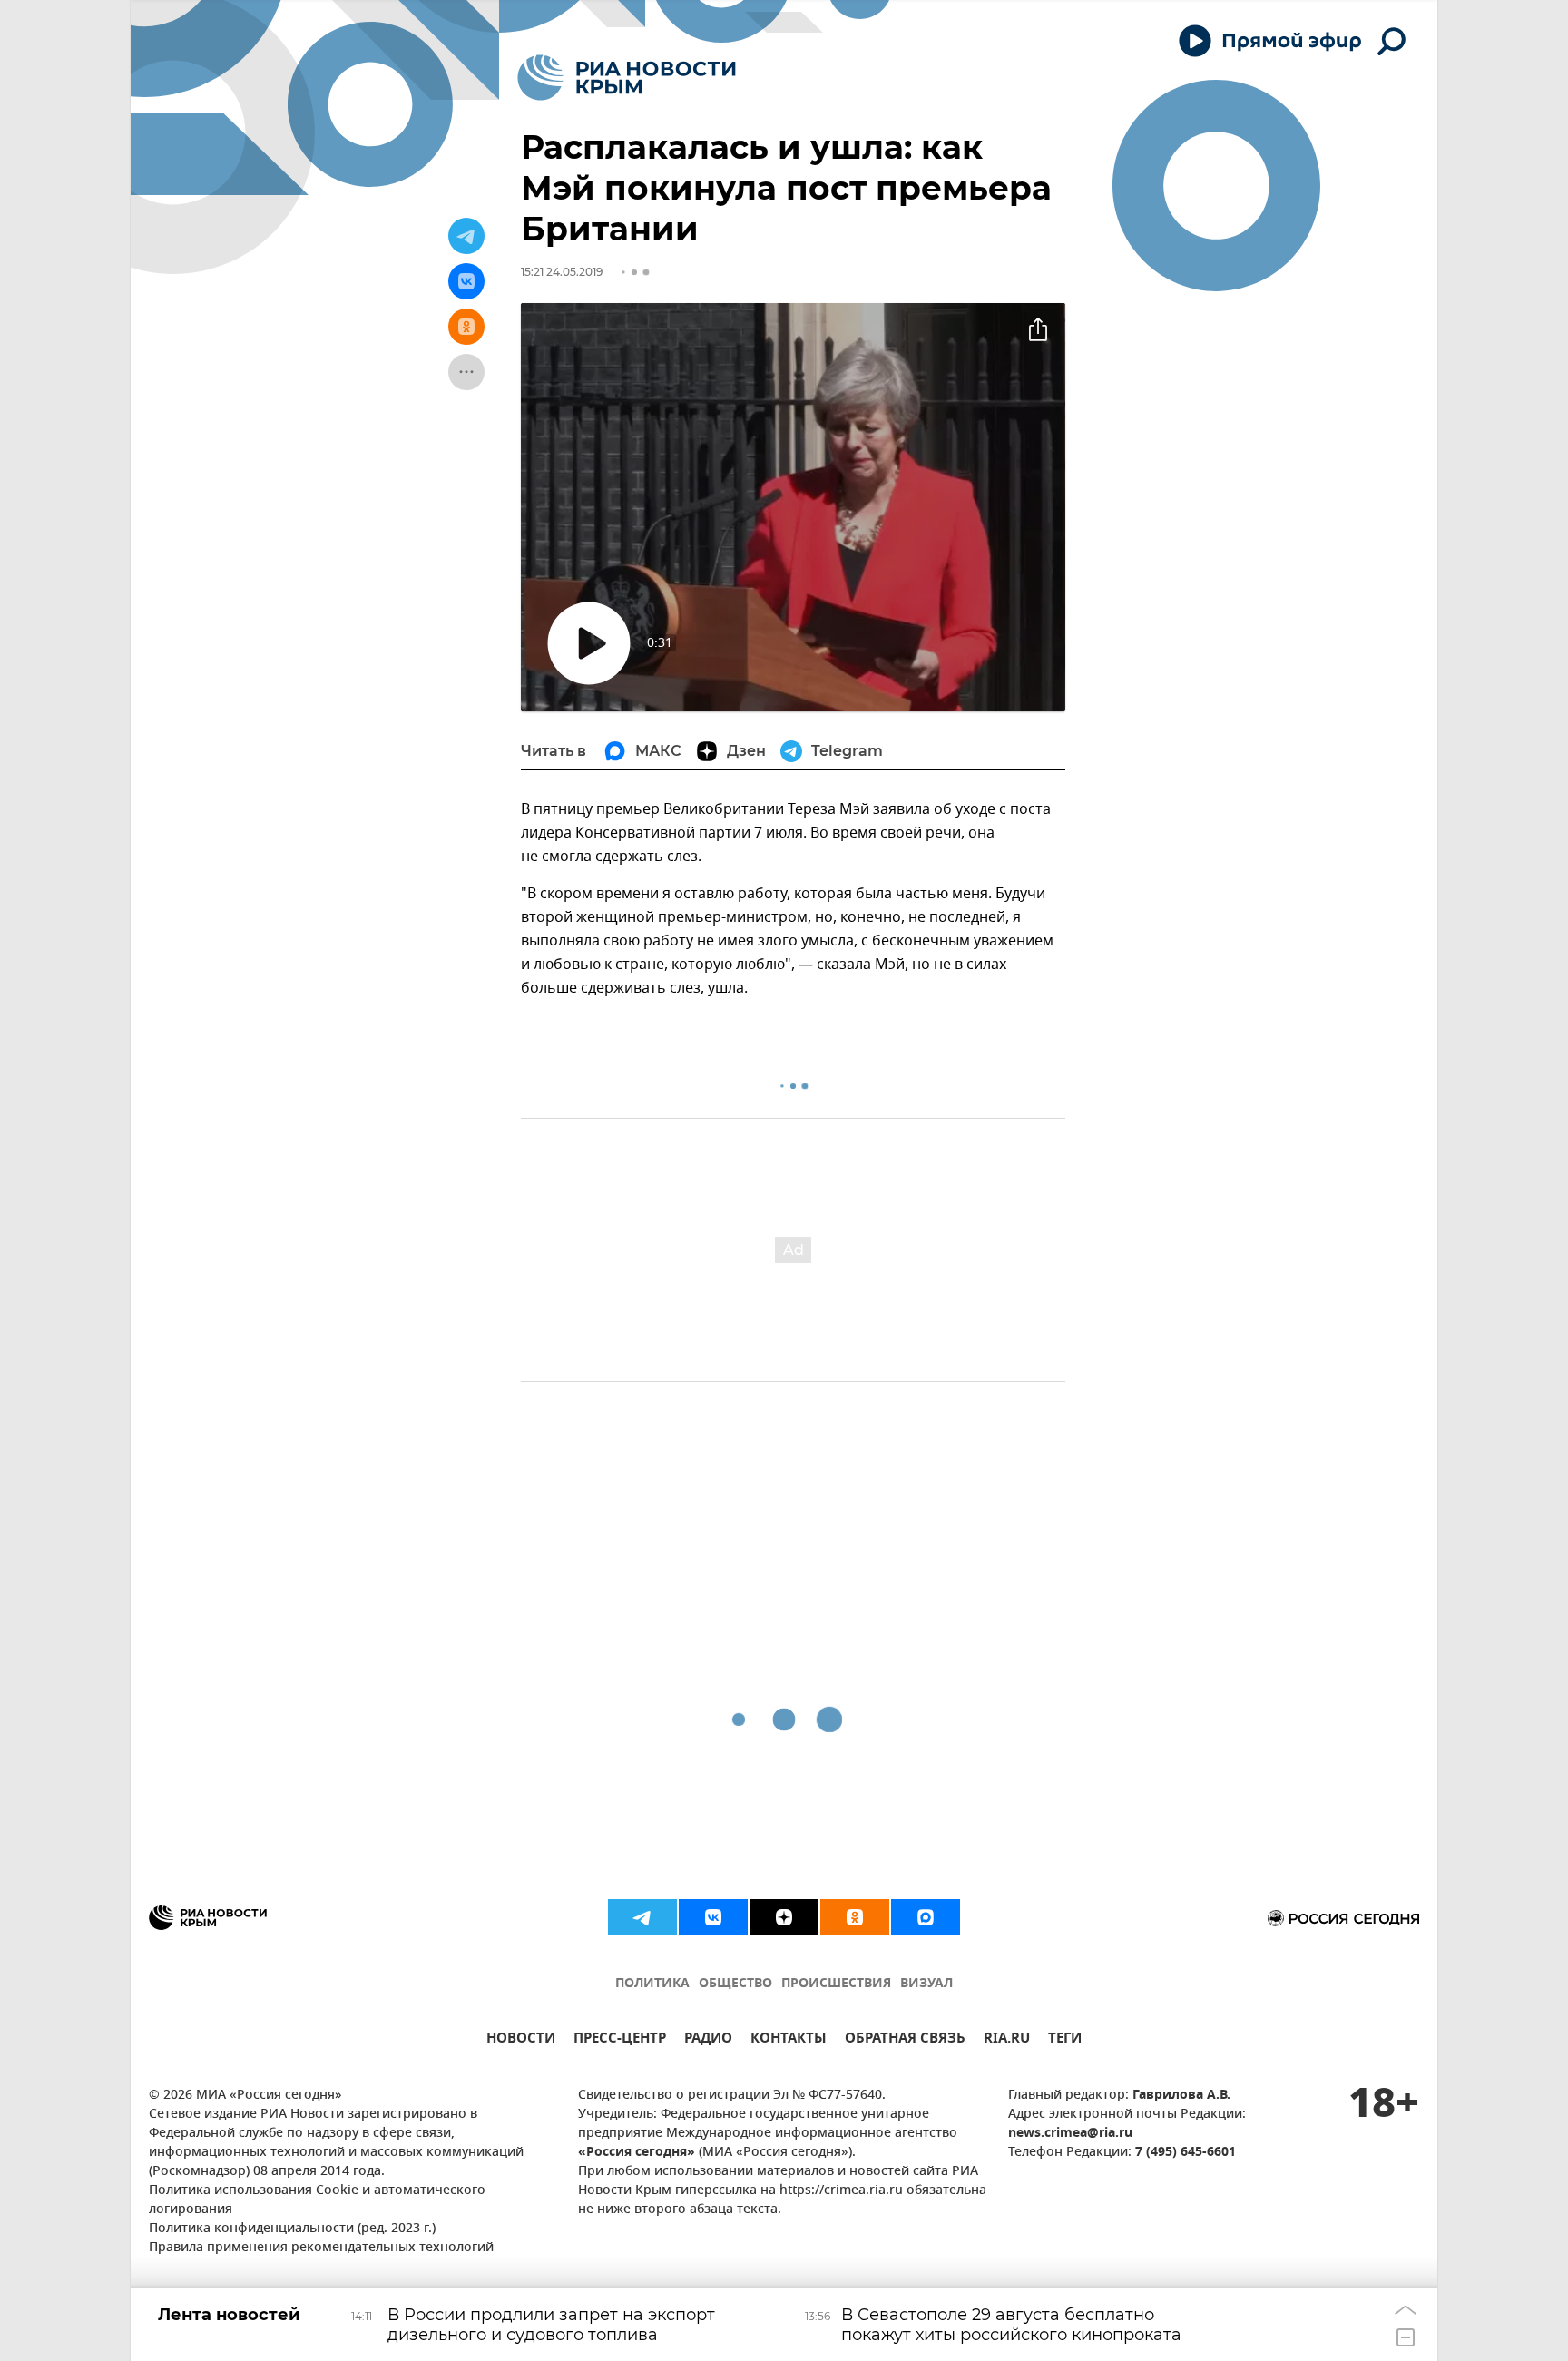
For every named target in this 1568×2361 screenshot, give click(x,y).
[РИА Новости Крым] (627, 78)
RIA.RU (1007, 2040)
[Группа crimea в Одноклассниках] (855, 1917)
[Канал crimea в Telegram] (642, 1917)
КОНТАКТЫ (789, 2040)
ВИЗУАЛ (926, 1984)
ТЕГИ (1065, 2040)
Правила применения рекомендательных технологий (321, 2248)
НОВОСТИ (521, 2040)
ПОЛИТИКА (652, 1984)
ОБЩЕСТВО (735, 1984)
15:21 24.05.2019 (562, 272)
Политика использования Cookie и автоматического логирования (317, 2200)
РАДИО (708, 2040)
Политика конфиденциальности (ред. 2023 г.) (292, 2229)
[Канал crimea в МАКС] (926, 1917)
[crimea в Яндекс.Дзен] (784, 1917)
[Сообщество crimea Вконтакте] (713, 1917)
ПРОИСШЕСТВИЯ (836, 1984)
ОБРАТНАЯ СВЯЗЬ (905, 2040)
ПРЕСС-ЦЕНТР (620, 2040)
